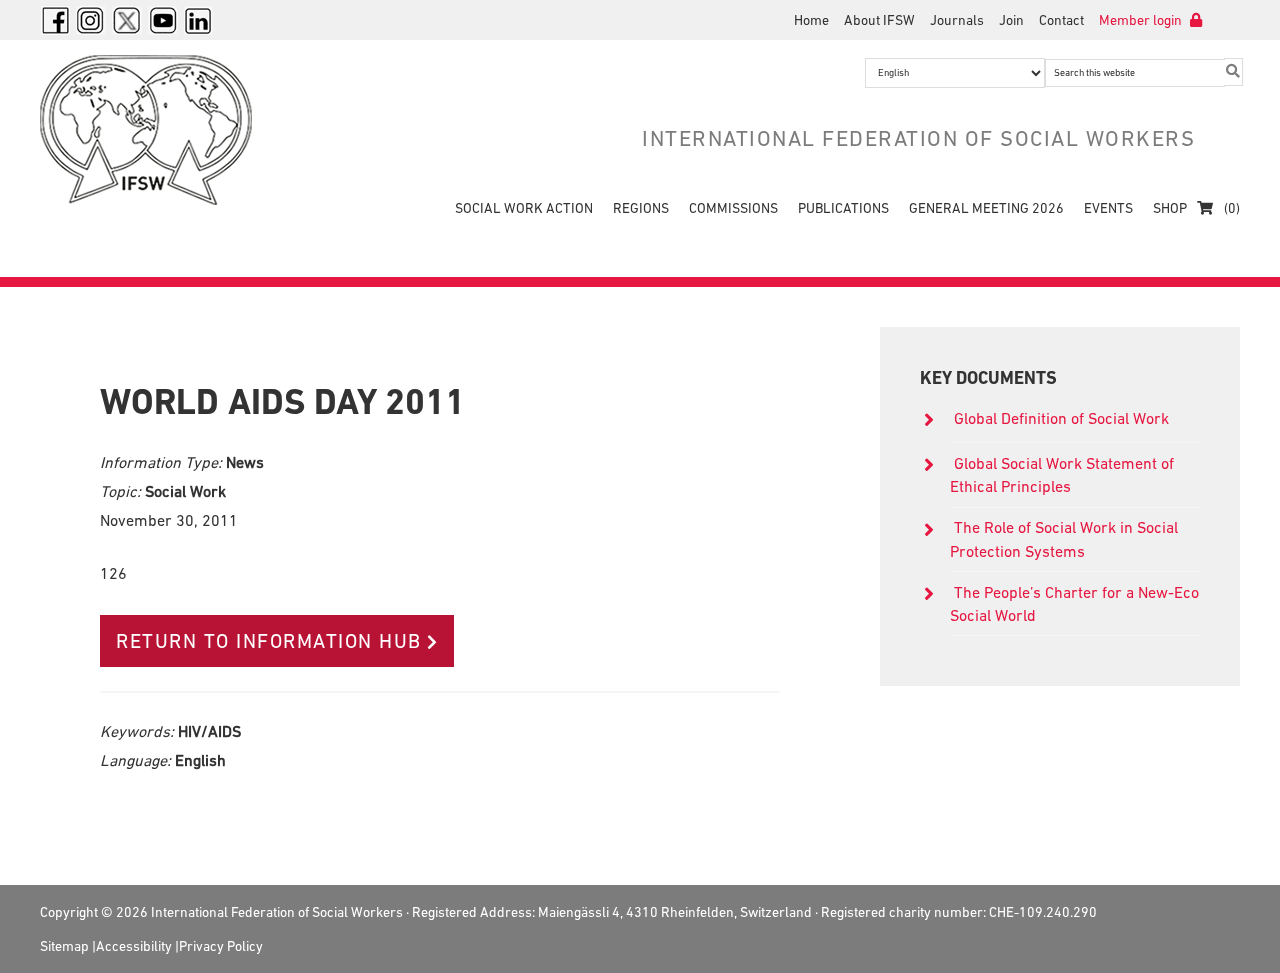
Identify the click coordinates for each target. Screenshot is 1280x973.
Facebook (55, 20)
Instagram (91, 20)
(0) (1230, 208)
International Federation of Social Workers (160, 130)
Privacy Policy (221, 946)
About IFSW (879, 20)
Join (1011, 20)
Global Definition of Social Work (1061, 418)
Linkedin (199, 20)
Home (811, 20)
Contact (1061, 20)
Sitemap (64, 946)
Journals (957, 20)
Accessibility (134, 946)
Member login (1142, 20)
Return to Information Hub (269, 641)
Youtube (163, 20)
